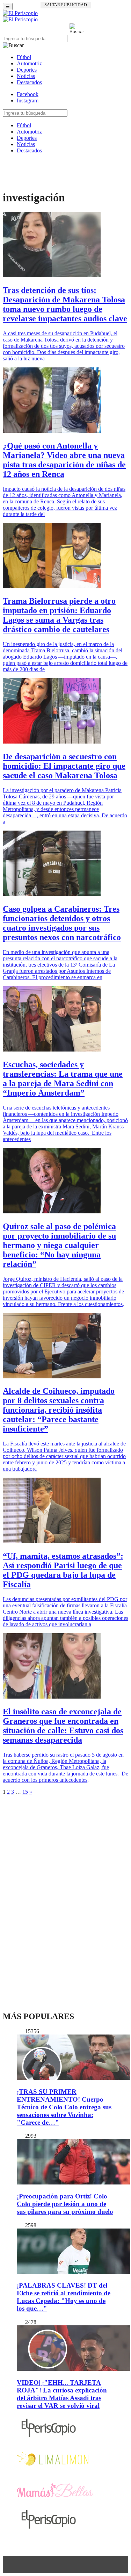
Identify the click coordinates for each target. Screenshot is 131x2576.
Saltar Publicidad (66, 5)
